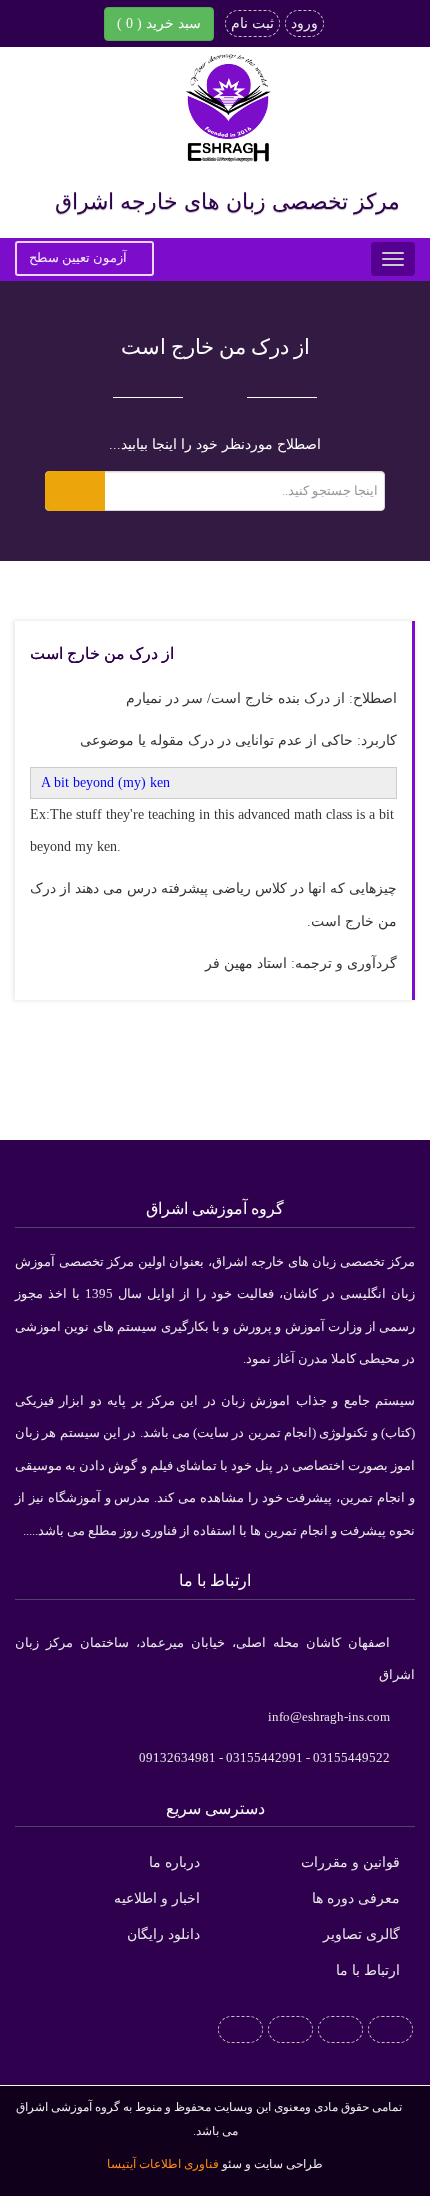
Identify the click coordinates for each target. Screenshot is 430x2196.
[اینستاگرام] (290, 2028)
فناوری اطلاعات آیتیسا (163, 2164)
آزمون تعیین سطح (79, 257)
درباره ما (174, 1862)
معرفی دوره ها (356, 1898)
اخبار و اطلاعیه (157, 1898)
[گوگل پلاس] (340, 2028)
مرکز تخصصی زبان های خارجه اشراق (227, 201)
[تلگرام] (240, 2028)
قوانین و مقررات (350, 1862)
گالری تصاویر (361, 1934)
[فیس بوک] (390, 2028)
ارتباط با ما (368, 1970)
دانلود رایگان (163, 1934)
